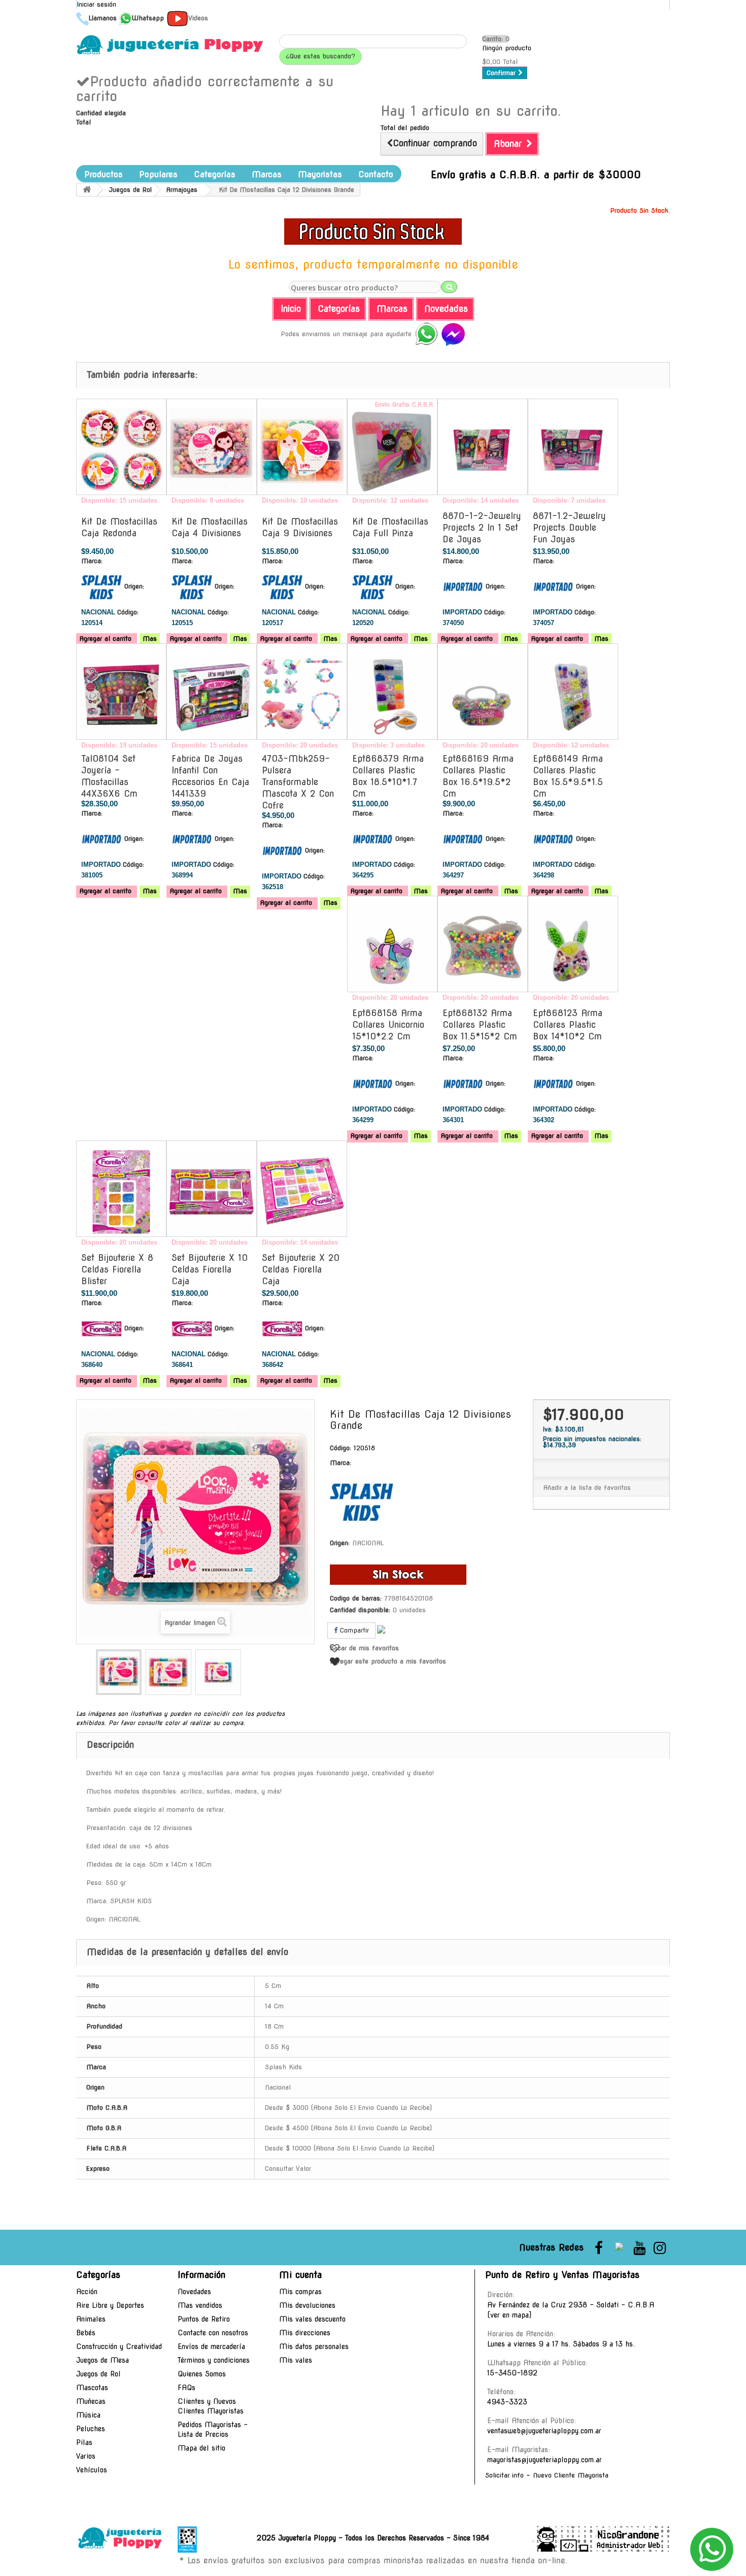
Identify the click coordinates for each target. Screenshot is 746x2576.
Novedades (194, 2292)
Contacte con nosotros (213, 2333)
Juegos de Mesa (103, 2360)
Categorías (215, 174)
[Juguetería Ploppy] (170, 45)
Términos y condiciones (214, 2360)
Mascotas (92, 2388)
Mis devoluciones (307, 2305)
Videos (198, 18)
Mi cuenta (300, 2275)
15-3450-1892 (512, 2373)
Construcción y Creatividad (119, 2346)
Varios (86, 2456)
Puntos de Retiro (204, 2319)
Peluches (91, 2429)
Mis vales (296, 2360)
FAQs (187, 2388)
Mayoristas (320, 174)
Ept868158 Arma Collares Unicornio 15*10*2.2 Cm (388, 1025)
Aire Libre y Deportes (110, 2305)
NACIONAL (368, 1543)
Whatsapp (148, 18)
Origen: (134, 586)
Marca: (92, 561)
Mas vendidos (200, 2305)
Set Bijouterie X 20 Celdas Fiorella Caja (301, 1269)
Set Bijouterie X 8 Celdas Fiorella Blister (117, 1269)
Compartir (353, 1630)
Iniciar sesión (96, 4)
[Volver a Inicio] (87, 190)
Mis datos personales (314, 2346)
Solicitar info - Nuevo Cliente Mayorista (547, 2475)
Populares (158, 174)
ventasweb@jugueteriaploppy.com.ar (544, 2431)
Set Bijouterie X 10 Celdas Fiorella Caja (210, 1269)
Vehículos (92, 2470)
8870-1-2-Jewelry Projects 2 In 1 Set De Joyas (482, 528)
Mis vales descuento (312, 2319)
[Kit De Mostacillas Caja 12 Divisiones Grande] (119, 1672)
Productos (104, 174)
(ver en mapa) (509, 2315)
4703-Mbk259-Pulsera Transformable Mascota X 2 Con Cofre (298, 782)
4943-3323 (507, 2402)
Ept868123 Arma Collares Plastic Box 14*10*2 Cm (568, 1025)
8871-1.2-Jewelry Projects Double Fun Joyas (569, 528)
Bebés (86, 2333)
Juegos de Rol (98, 2374)
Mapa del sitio (201, 2448)
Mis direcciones (305, 2333)
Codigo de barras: (356, 1598)
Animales (91, 2319)
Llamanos (103, 18)
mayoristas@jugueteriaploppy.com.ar (545, 2460)
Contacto (376, 174)
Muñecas (91, 2401)
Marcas (267, 174)
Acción (87, 2292)
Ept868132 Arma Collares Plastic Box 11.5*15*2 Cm (480, 1025)
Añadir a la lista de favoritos (587, 1488)
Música (88, 2415)
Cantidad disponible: (360, 1610)
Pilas (84, 2442)
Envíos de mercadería (211, 2346)
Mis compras (300, 2292)
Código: (128, 612)
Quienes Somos (202, 2374)
